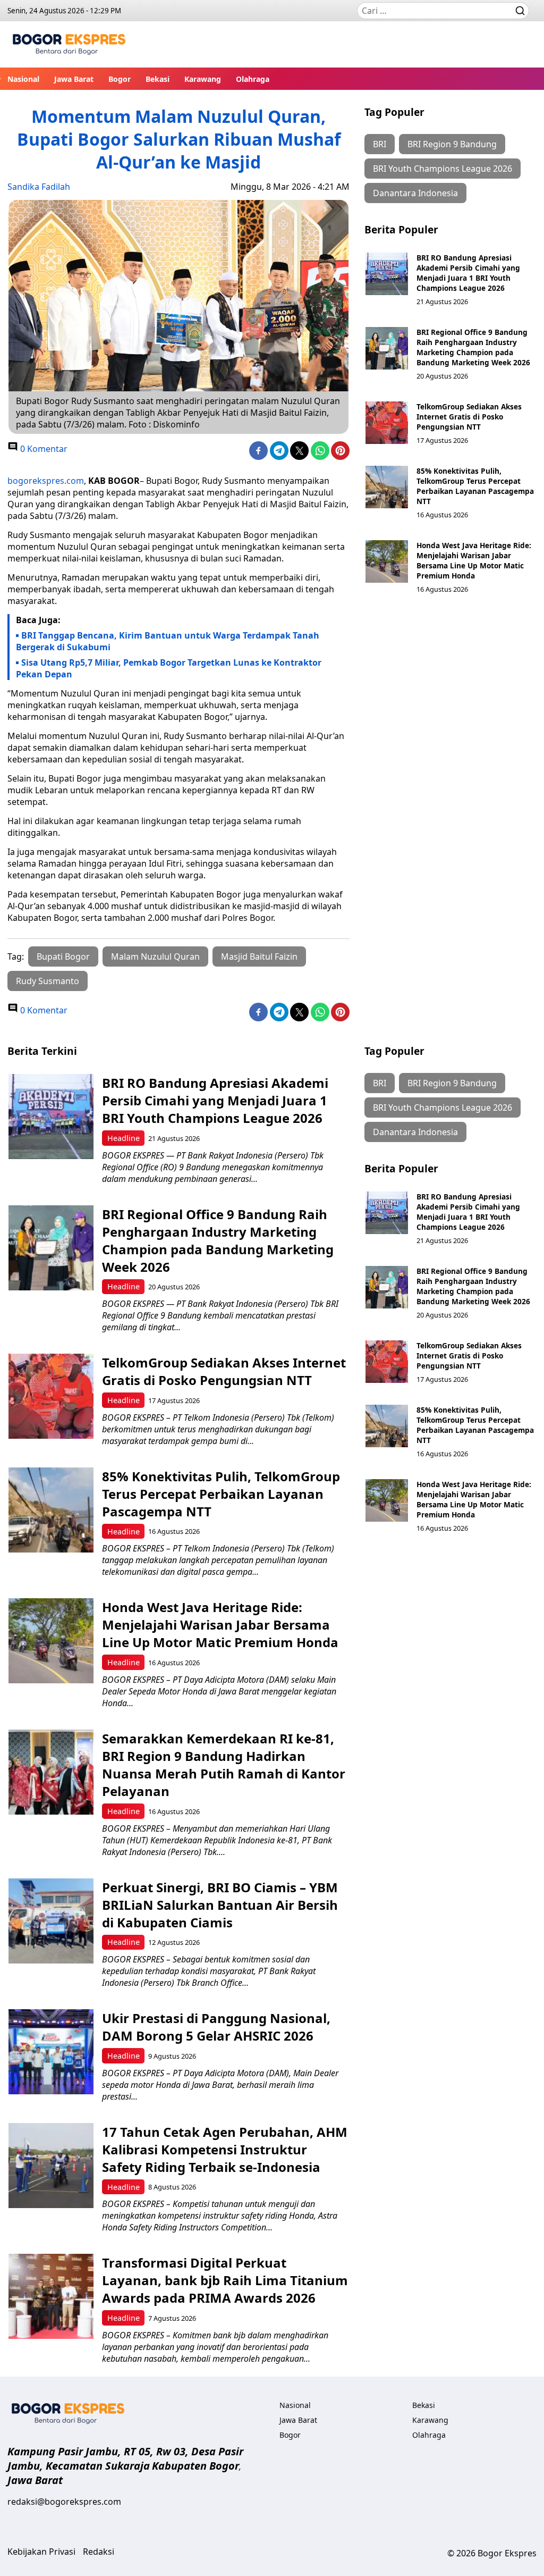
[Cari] (520, 11)
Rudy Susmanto (48, 981)
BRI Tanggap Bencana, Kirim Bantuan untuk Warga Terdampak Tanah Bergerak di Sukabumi (168, 641)
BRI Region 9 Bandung (452, 144)
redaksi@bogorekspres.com (64, 2502)
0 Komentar (43, 449)
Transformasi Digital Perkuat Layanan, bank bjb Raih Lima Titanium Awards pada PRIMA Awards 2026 (225, 2280)
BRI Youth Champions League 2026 (443, 169)
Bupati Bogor (63, 956)
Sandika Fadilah (39, 187)
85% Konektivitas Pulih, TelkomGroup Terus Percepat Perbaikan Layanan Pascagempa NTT (475, 486)
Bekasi (158, 79)
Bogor (120, 79)
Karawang (203, 79)
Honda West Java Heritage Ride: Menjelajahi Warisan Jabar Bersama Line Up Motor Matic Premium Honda (474, 560)
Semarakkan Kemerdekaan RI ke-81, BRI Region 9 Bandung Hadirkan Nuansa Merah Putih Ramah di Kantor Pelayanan (224, 1765)
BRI (380, 144)
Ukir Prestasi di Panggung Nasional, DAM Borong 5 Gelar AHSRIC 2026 (216, 2027)
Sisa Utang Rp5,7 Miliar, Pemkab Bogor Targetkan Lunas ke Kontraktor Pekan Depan (169, 668)
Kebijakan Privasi (41, 2552)
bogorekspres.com (46, 481)
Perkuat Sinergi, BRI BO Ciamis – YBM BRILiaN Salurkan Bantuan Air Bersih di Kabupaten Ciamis (220, 1905)
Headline (124, 1138)
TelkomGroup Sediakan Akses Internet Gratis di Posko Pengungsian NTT (469, 417)
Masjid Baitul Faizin (259, 956)
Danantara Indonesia (415, 193)
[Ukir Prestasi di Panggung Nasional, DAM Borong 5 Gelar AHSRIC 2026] (51, 2052)
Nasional (23, 79)
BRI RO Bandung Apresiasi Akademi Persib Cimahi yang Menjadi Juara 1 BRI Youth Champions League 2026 (468, 273)
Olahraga (253, 79)
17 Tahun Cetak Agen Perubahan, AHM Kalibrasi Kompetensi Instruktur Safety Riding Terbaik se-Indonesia (225, 2149)
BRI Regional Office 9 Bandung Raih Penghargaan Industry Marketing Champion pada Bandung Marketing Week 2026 (473, 347)
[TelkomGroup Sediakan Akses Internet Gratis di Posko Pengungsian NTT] (387, 423)
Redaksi (99, 2552)
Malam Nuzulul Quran (155, 956)
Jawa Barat (74, 79)
